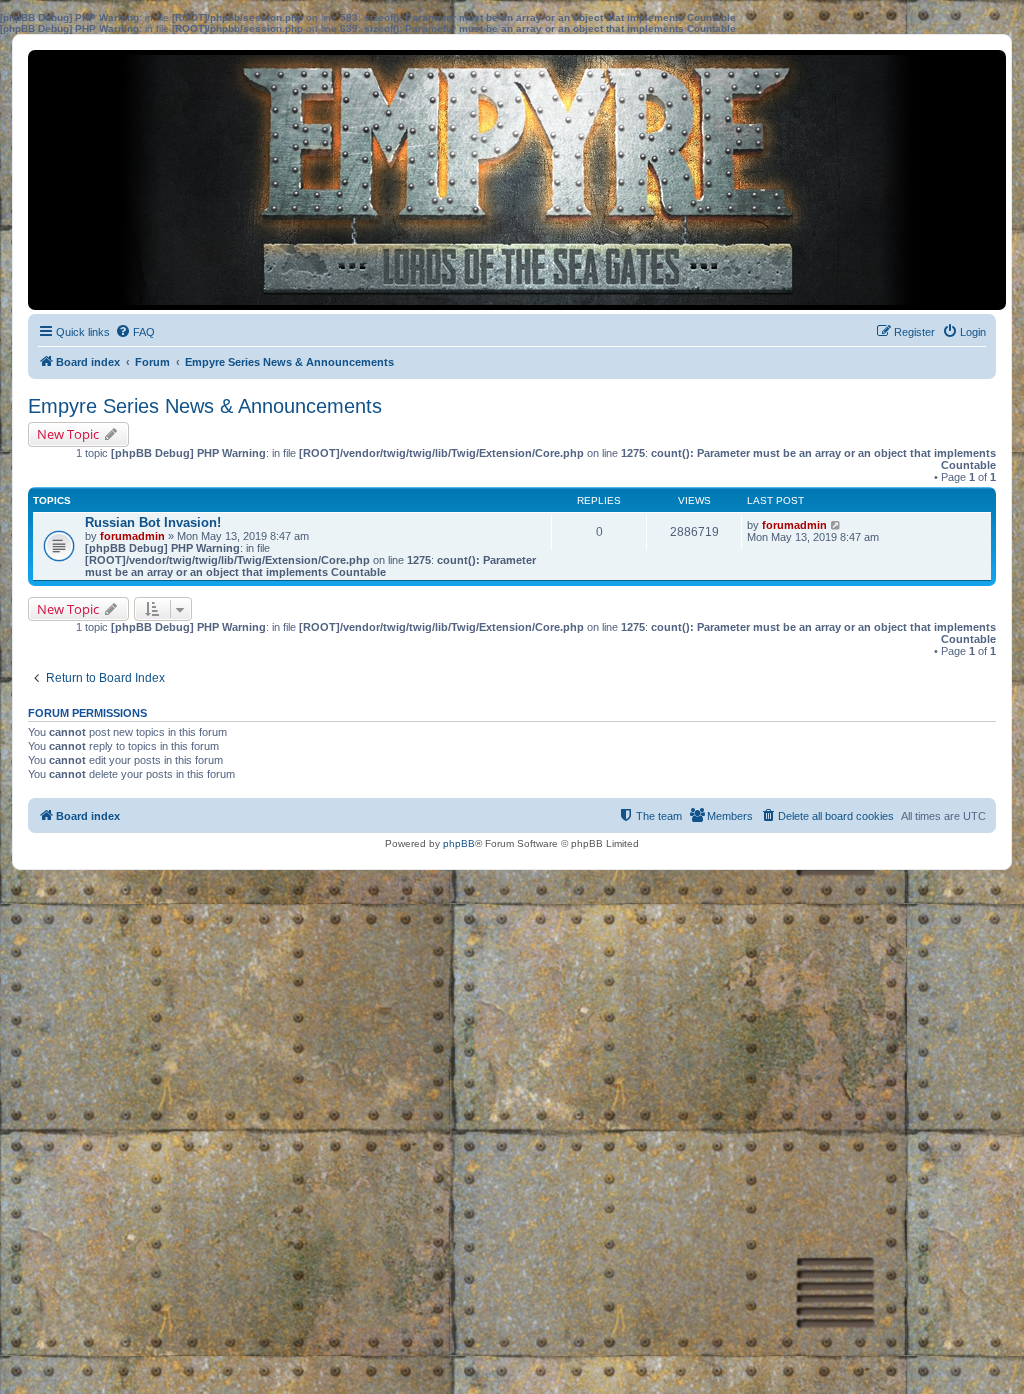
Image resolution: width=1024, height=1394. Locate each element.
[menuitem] (135, 332)
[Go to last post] (836, 525)
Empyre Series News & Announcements (205, 406)
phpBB (459, 843)
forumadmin (132, 536)
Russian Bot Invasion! (153, 522)
